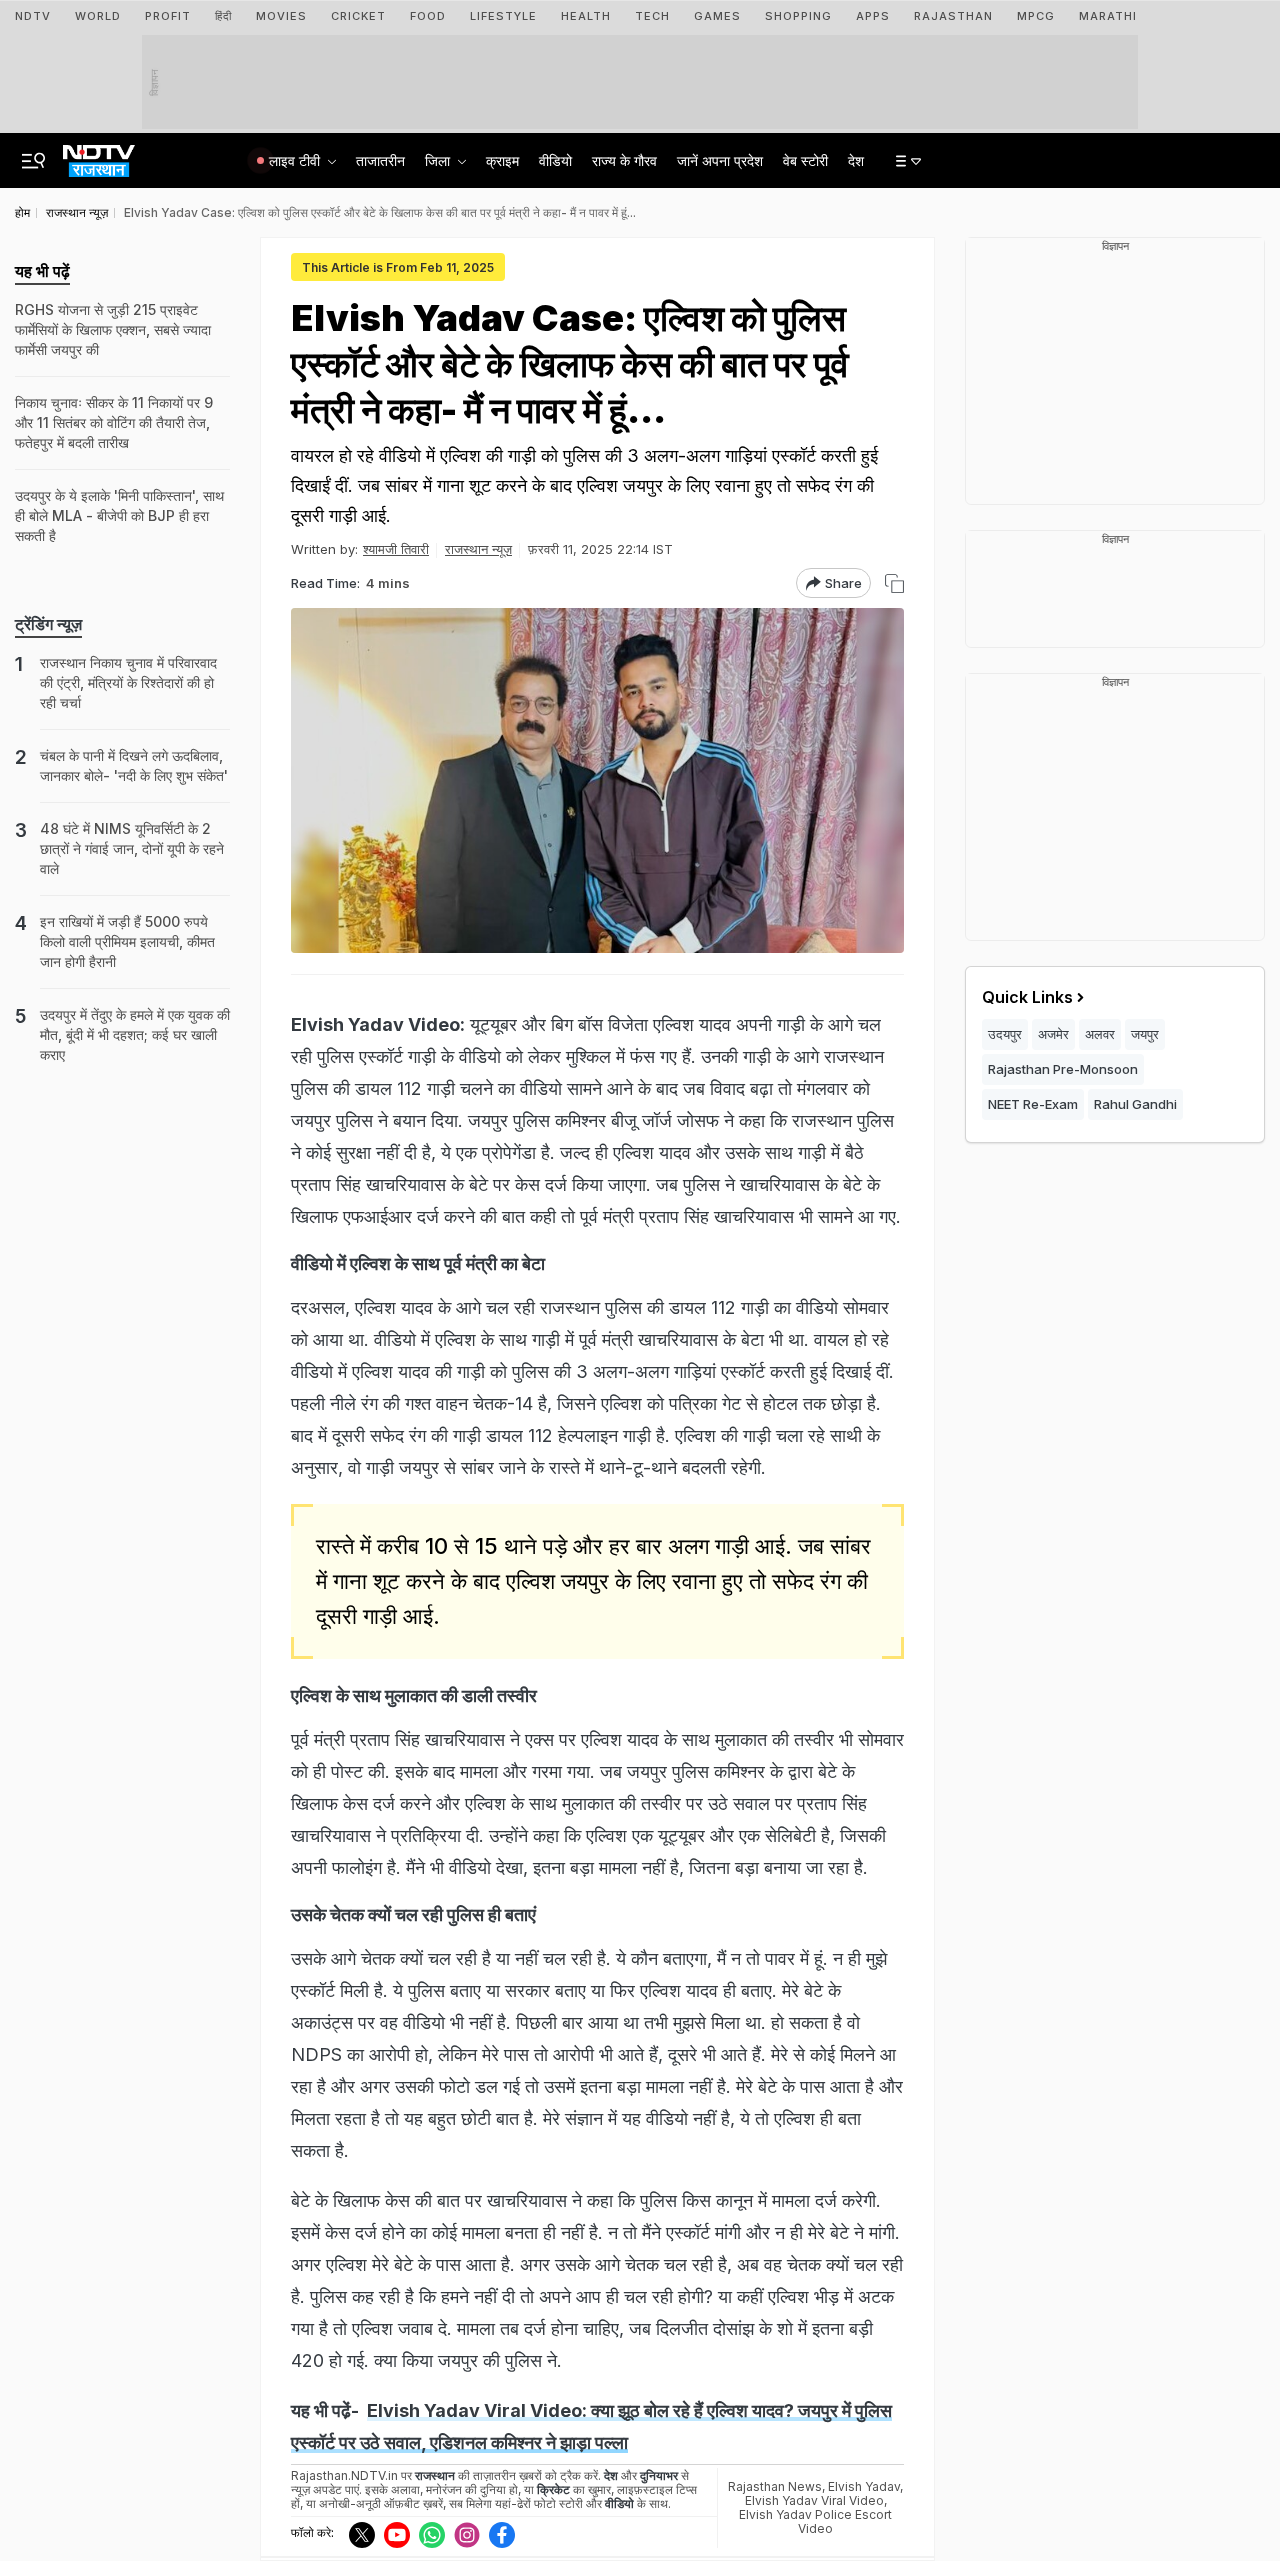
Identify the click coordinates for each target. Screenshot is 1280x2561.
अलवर (1100, 1034)
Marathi (1108, 16)
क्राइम (502, 160)
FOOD (428, 16)
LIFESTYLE (503, 16)
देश (856, 160)
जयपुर (1145, 1034)
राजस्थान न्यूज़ (478, 549)
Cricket (358, 16)
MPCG (1036, 16)
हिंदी (223, 16)
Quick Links (1027, 997)
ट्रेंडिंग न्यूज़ (48, 624)
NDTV (33, 16)
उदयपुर (1005, 1034)
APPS (873, 16)
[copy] (894, 583)
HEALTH (586, 16)
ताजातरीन (380, 160)
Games (717, 16)
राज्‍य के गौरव (624, 160)
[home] (99, 155)
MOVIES (281, 16)
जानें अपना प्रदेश (720, 160)
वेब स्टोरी (805, 160)
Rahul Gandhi (1135, 1104)
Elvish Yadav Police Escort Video (815, 2521)
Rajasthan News (775, 2486)
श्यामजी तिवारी (396, 549)
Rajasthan (953, 16)
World (98, 16)
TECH (652, 16)
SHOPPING (798, 16)
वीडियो (555, 160)
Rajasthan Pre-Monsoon (1063, 1069)
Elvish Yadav (864, 2486)
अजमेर (1053, 1034)
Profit (168, 16)
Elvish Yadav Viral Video (814, 2500)
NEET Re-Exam (1033, 1104)
